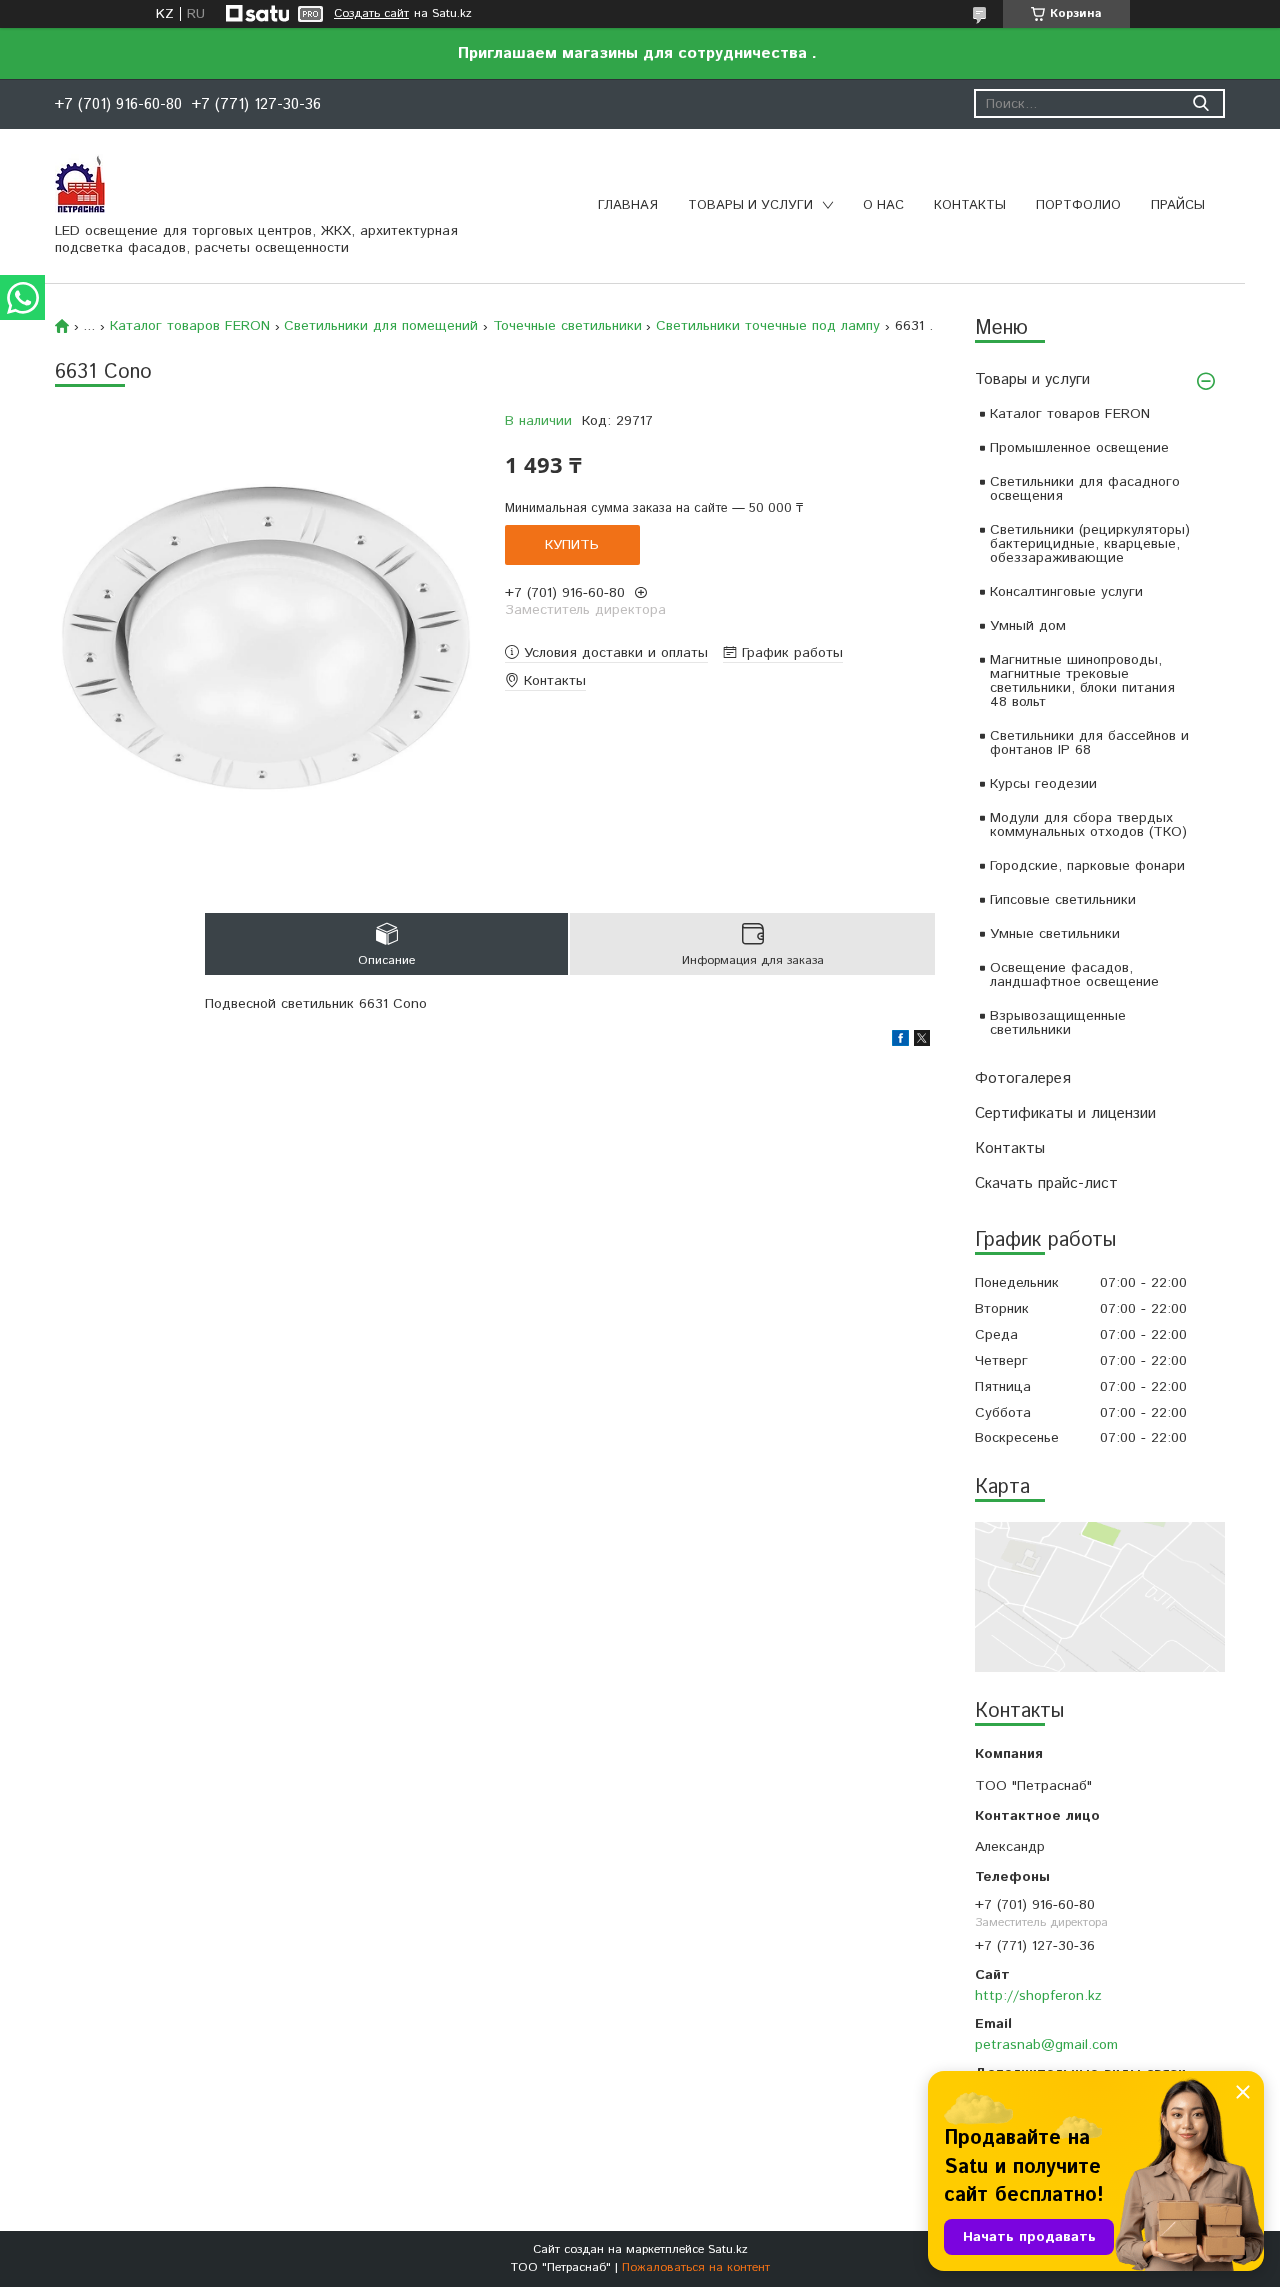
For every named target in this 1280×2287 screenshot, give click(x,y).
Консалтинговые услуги (1066, 592)
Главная (628, 205)
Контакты (970, 205)
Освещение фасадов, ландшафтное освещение (1074, 975)
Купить (572, 545)
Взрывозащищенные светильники (1058, 1023)
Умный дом (1028, 626)
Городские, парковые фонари (1087, 866)
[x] (922, 1042)
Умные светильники (1055, 934)
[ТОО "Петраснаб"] (80, 183)
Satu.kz (728, 2249)
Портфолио (1078, 205)
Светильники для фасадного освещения (1085, 489)
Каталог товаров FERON (1070, 414)
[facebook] (900, 1042)
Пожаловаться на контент (696, 2267)
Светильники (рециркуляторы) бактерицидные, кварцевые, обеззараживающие (1090, 544)
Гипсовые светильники (1063, 900)
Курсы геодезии (1043, 784)
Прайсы (1178, 205)
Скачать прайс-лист (1046, 1183)
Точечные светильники (567, 326)
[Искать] (1200, 103)
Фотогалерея (1023, 1078)
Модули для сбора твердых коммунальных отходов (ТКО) (1088, 825)
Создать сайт (371, 14)
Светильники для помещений (381, 326)
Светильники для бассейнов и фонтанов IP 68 (1089, 743)
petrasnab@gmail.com (1046, 2045)
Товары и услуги (750, 205)
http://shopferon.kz (1038, 1996)
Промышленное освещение (1079, 448)
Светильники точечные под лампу (768, 326)
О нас (883, 205)
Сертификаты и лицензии (1065, 1113)
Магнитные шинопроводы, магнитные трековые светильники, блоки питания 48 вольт (1082, 681)
